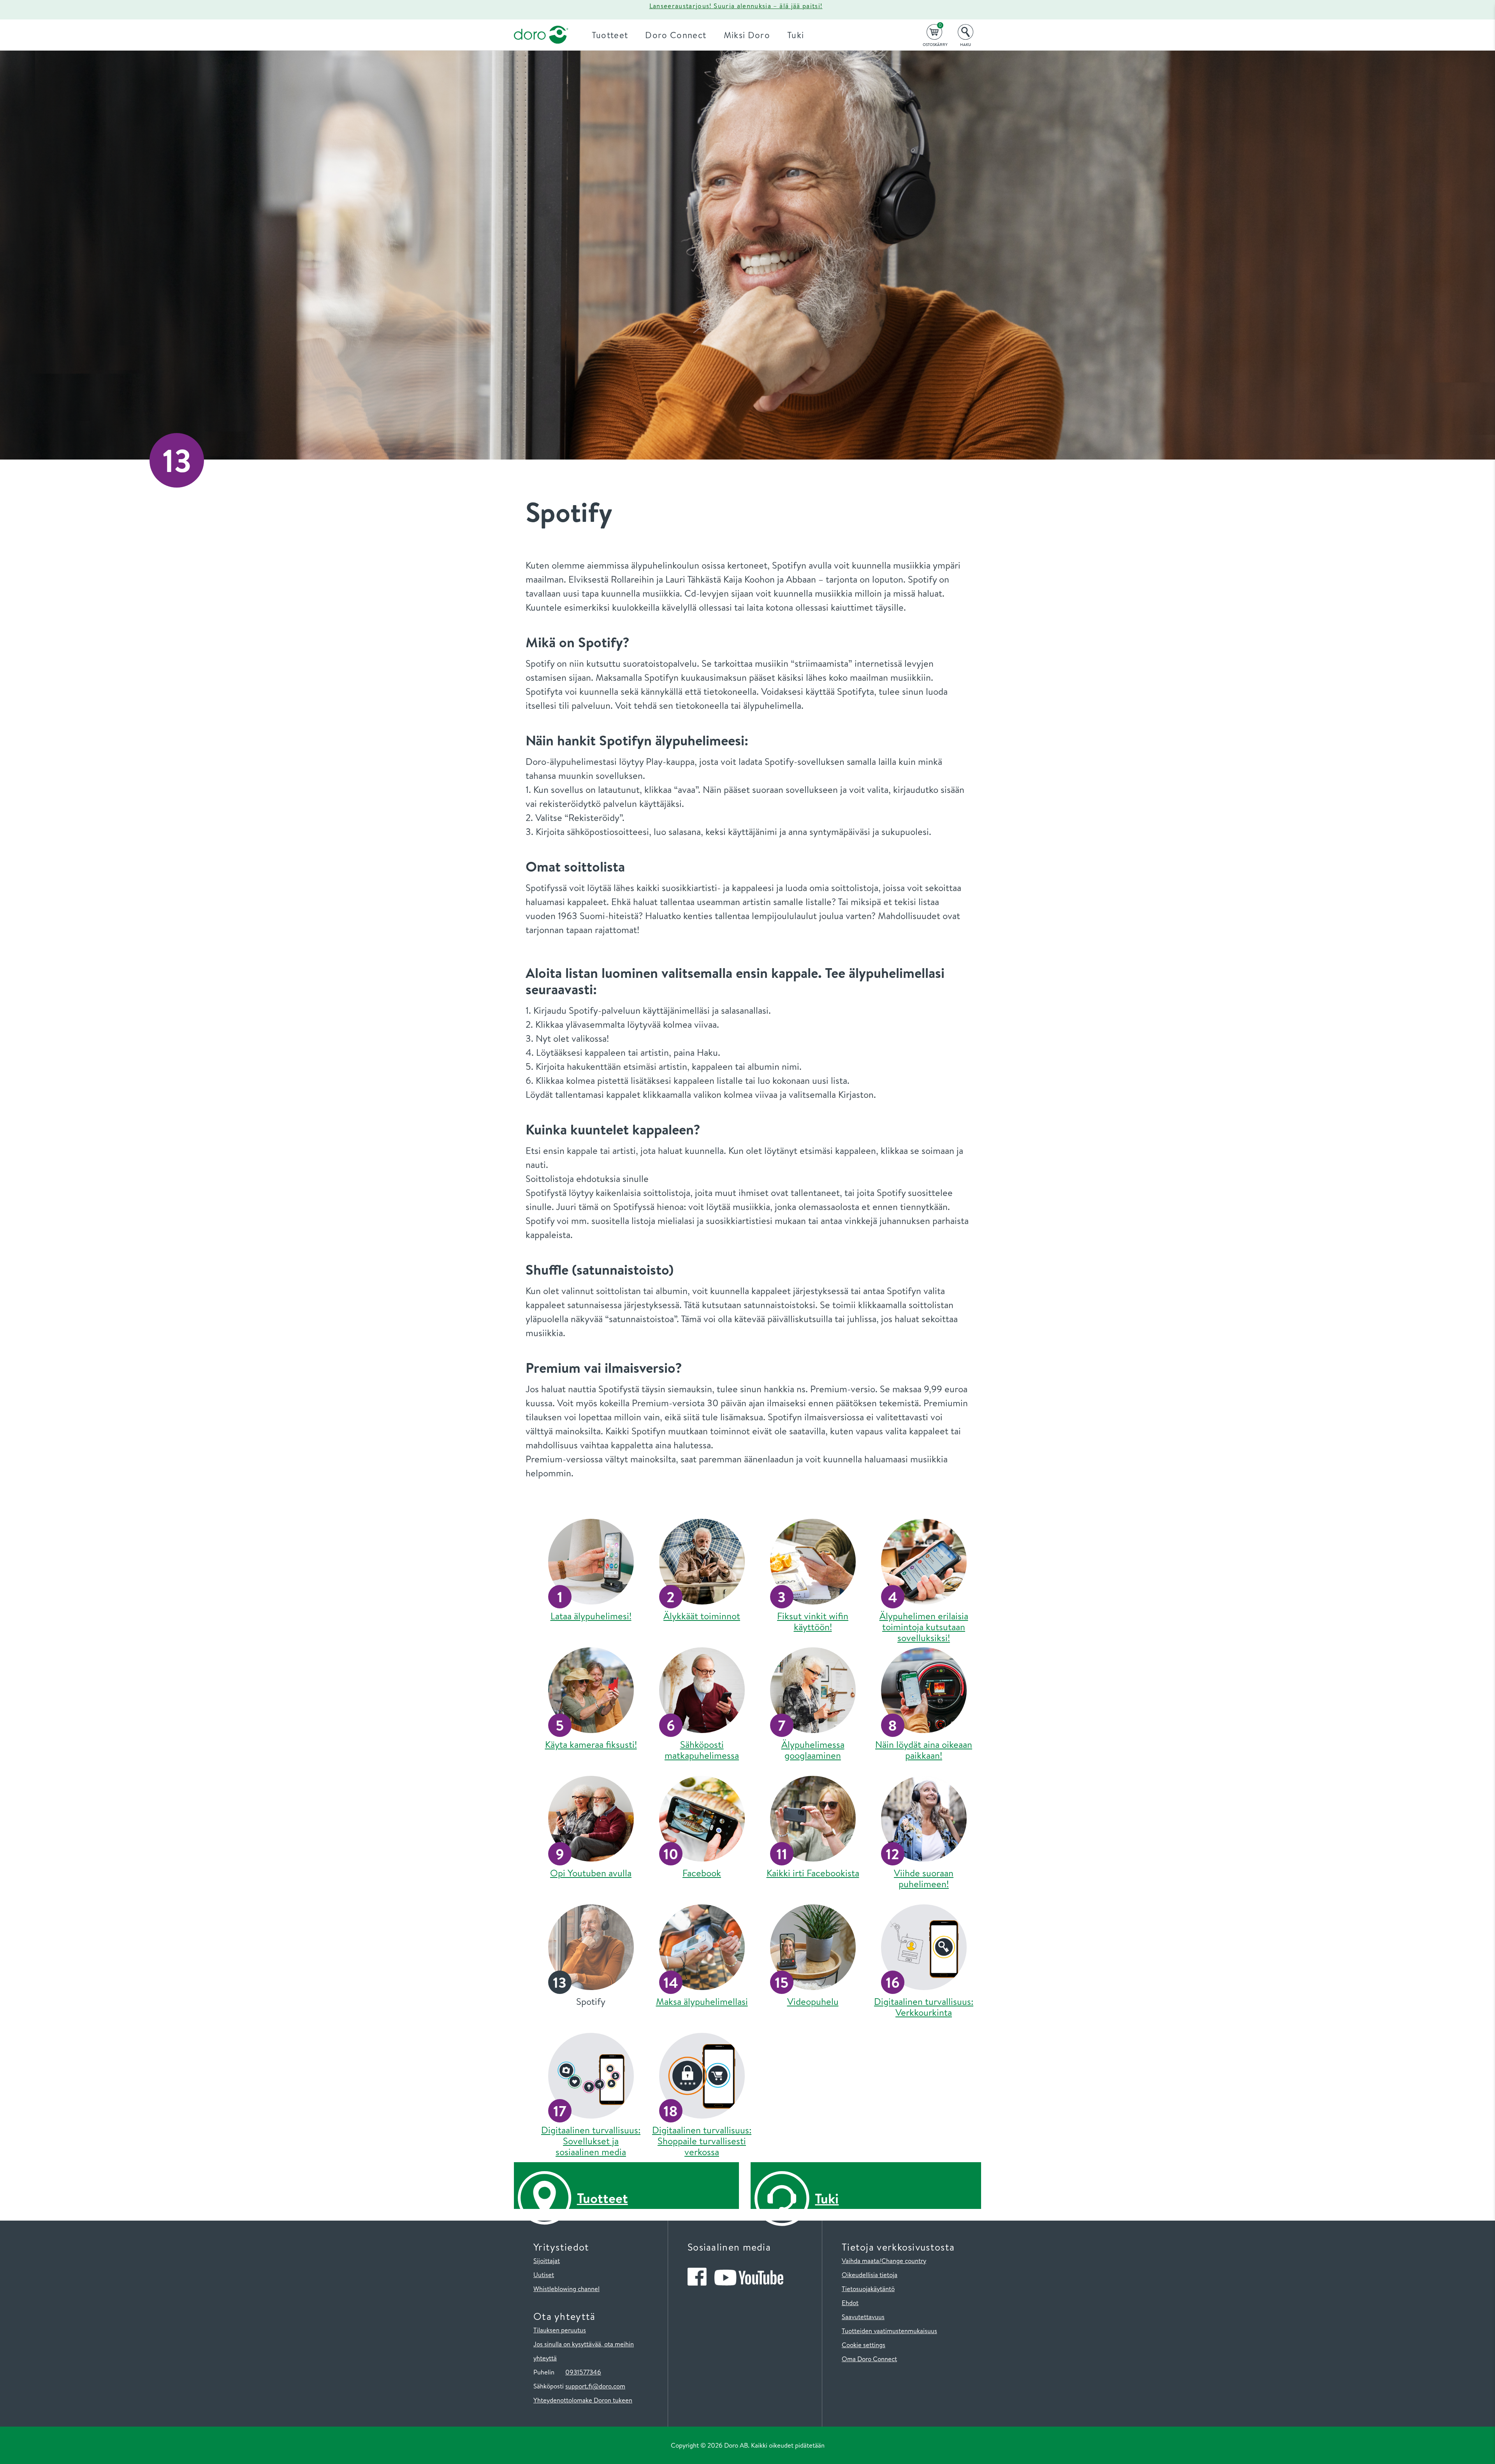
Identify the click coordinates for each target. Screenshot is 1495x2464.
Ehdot (850, 2303)
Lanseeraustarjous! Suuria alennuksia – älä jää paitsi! (736, 6)
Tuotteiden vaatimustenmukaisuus (889, 2331)
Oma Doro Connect (869, 2359)
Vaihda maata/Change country (884, 2261)
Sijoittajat (547, 2261)
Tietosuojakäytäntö (868, 2289)
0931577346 (583, 2372)
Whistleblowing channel (566, 2289)
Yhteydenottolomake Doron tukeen (583, 2400)
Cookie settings (864, 2345)
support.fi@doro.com (595, 2386)
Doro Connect (676, 35)
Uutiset (544, 2275)
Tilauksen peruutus (560, 2330)
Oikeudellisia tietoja (870, 2275)
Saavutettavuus (863, 2317)
